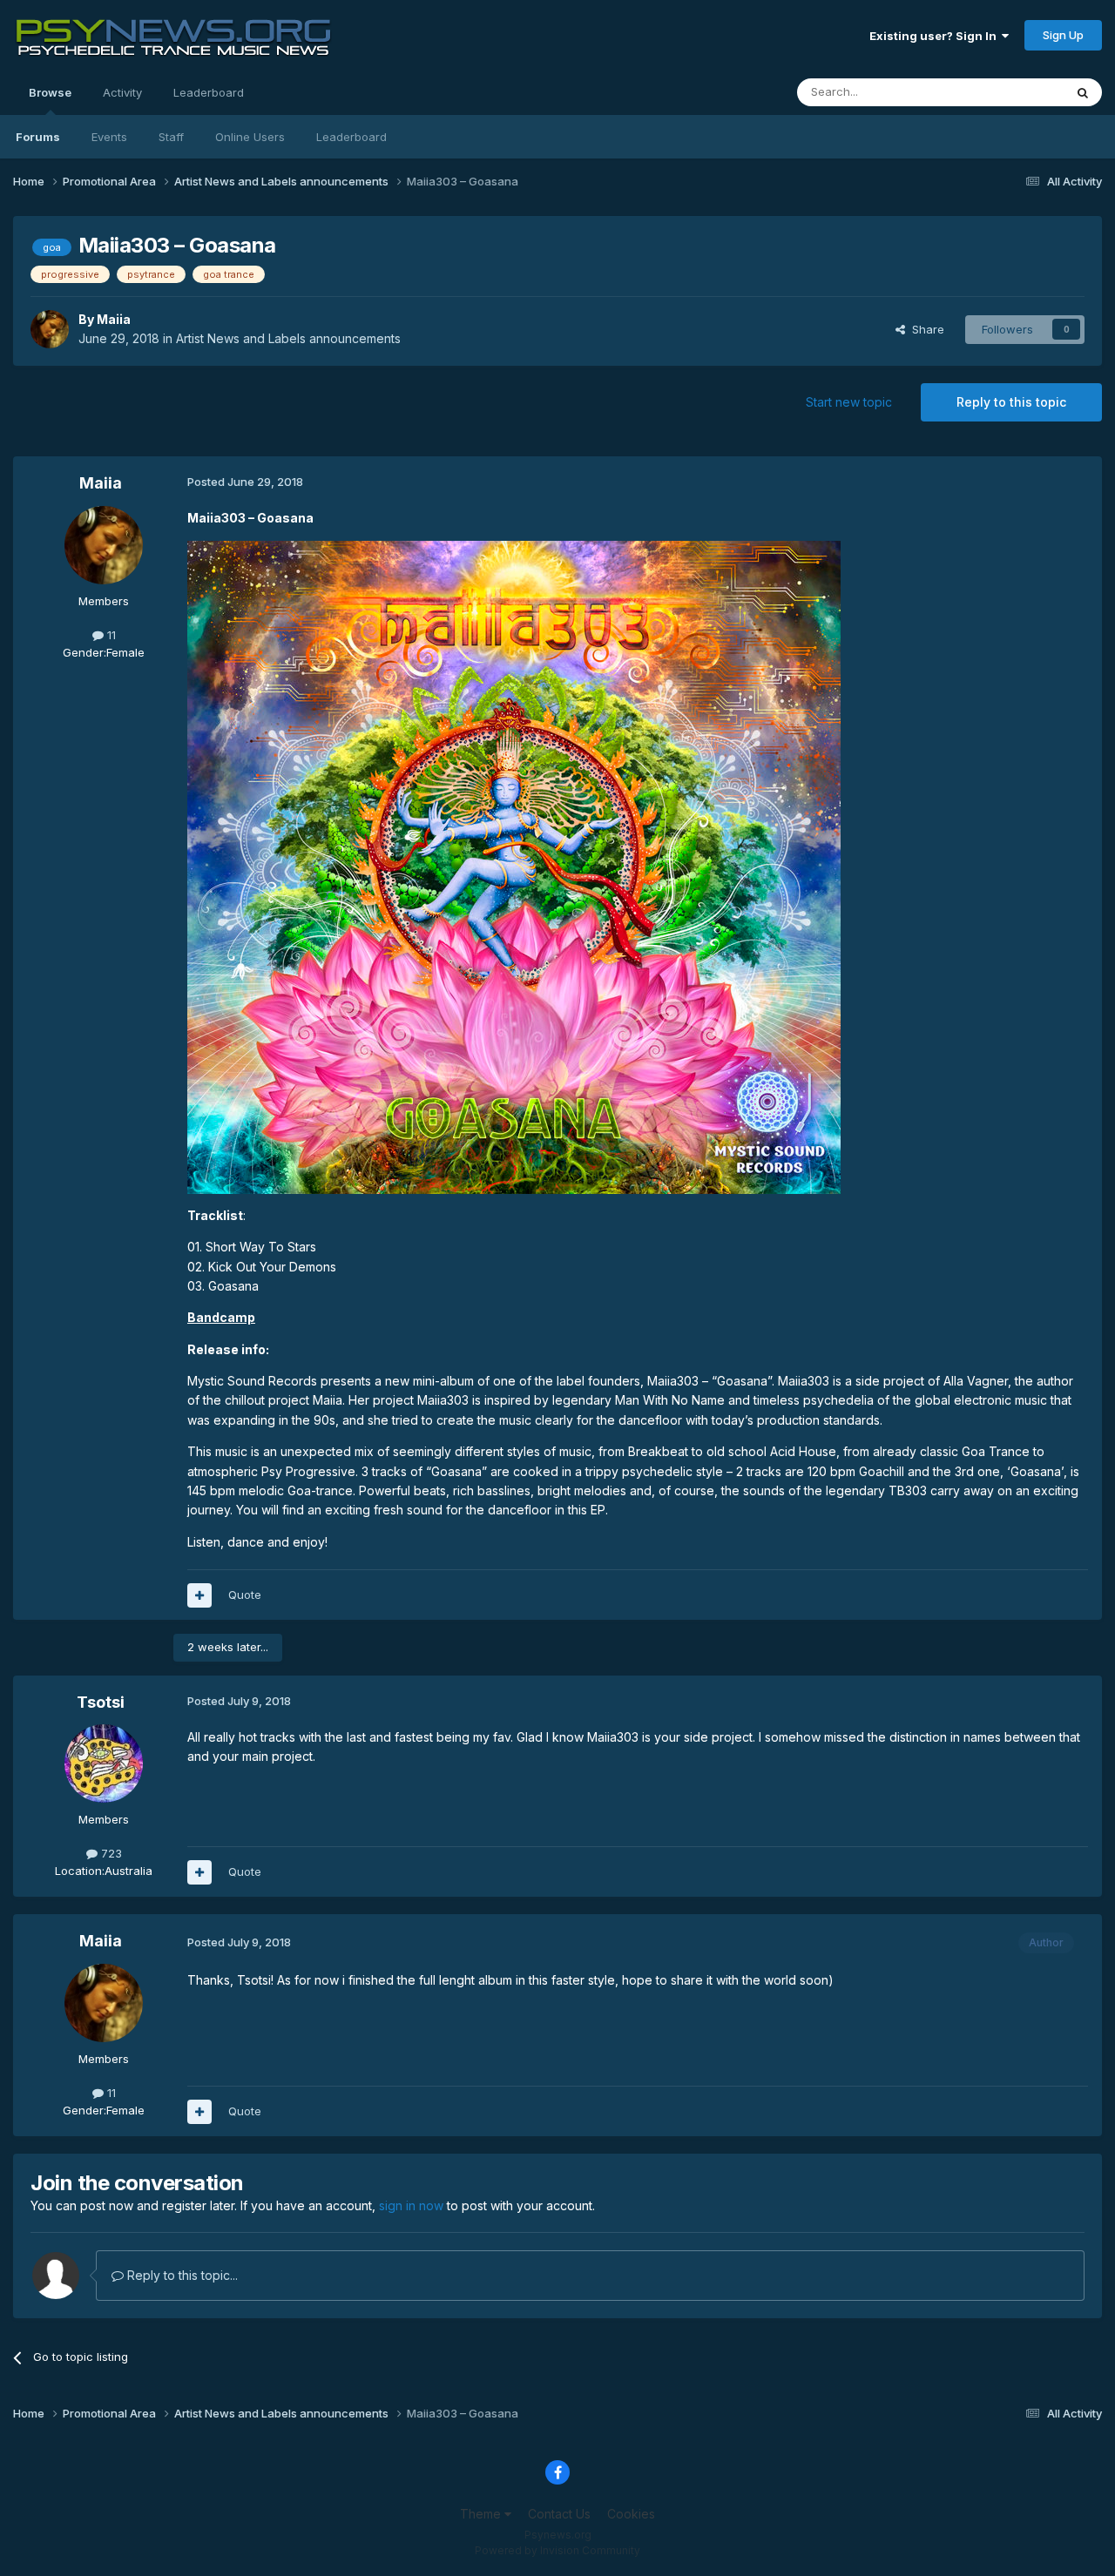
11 (110, 635)
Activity (122, 92)
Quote (245, 1595)
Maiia (114, 319)
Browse (50, 92)
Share (925, 329)
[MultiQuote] (199, 1595)
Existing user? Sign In (936, 36)
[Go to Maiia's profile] (50, 329)
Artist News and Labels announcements (288, 338)
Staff (171, 137)
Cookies (631, 2514)
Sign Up (1063, 35)
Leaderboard (351, 137)
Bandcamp (221, 1317)
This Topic (1013, 92)
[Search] (1083, 92)
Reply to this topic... (181, 2275)
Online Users (250, 137)
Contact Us (559, 2514)
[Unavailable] (514, 866)
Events (109, 137)
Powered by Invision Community (557, 2550)
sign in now (411, 2205)
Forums (38, 137)
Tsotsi (101, 1702)
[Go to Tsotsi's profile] (104, 1763)
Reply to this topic (1011, 402)
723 (110, 1853)
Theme (482, 2514)
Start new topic (849, 402)
